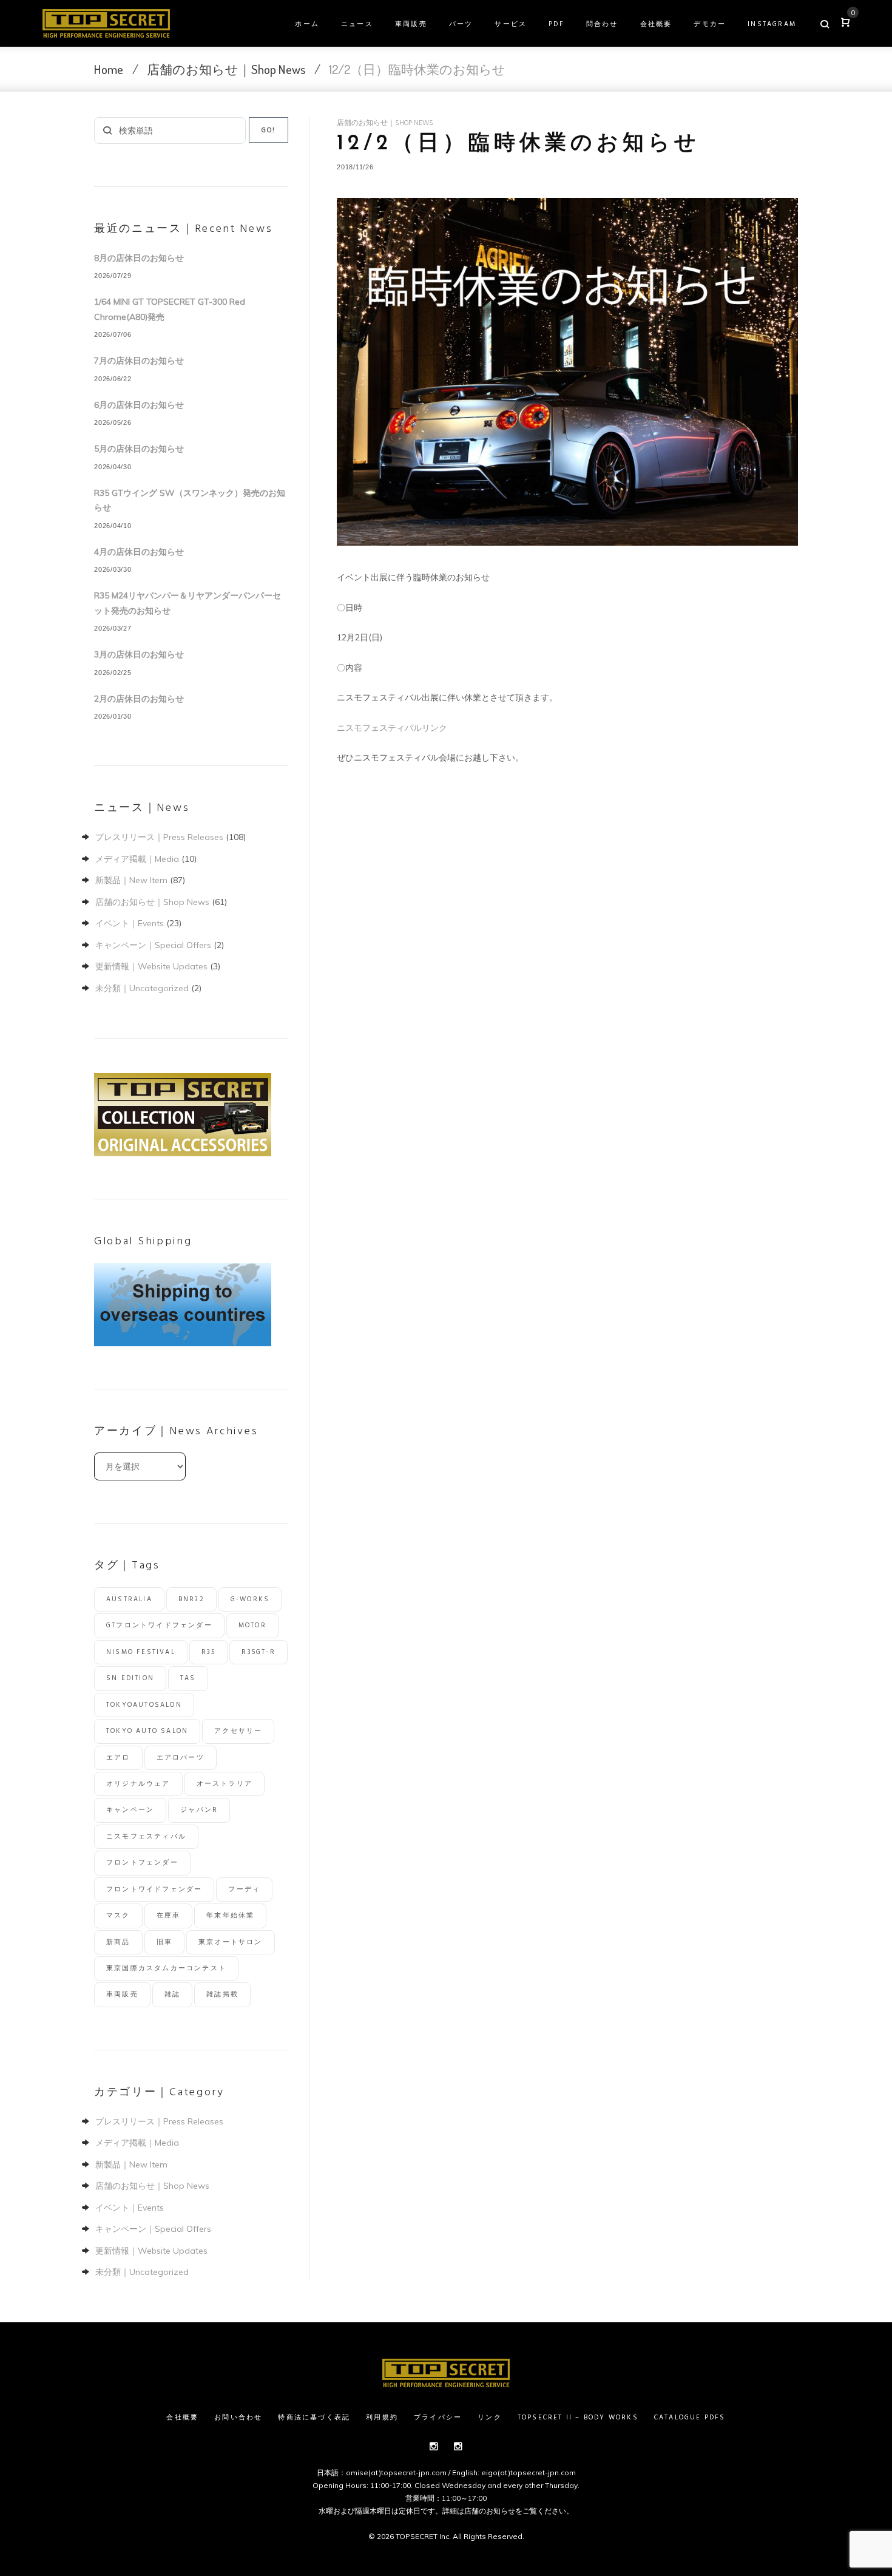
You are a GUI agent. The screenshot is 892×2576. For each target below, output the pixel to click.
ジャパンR (199, 1810)
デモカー (710, 24)
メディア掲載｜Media (137, 859)
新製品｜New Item (131, 880)
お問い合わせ (238, 2418)
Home (109, 69)
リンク (490, 2418)
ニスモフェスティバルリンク (392, 728)
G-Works (250, 1599)
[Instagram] (434, 2446)
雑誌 (172, 1995)
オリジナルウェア (138, 1784)
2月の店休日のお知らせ (139, 699)
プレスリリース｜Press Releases (159, 837)
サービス (511, 24)
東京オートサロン (231, 1942)
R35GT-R (258, 1652)
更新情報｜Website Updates (151, 966)
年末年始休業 (230, 1916)
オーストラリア (225, 1784)
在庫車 (169, 1916)
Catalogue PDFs (690, 2418)
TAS (188, 1678)
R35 (209, 1652)
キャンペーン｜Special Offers (153, 945)
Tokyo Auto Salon (147, 1731)
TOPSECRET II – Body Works (578, 2418)
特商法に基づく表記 (314, 2418)
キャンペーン (130, 1810)
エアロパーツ (181, 1758)
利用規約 (382, 2418)
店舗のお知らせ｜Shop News (226, 69)
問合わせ (602, 24)
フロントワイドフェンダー (154, 1890)
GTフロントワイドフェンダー (159, 1625)
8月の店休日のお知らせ (139, 258)
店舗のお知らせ (490, 2511)
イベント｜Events (130, 923)
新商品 (118, 1942)
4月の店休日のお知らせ (139, 552)
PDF (556, 24)
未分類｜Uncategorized (142, 988)
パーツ (461, 24)
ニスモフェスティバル (146, 1837)
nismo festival (141, 1652)
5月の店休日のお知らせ (139, 449)
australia (129, 1599)
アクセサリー (238, 1731)
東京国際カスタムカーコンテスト (166, 1968)
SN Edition (130, 1678)
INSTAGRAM (772, 24)
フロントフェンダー (142, 1863)
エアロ (118, 1758)
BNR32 (191, 1599)
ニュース (357, 24)
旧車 (164, 1942)
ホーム (307, 24)
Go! (269, 130)
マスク (118, 1916)
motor (252, 1625)
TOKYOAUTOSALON (144, 1705)
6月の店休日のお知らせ (139, 405)
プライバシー (438, 2418)
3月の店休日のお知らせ (139, 654)
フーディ (244, 1890)
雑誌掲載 (222, 1995)
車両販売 (411, 24)
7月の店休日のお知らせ (139, 361)
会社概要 (656, 24)
